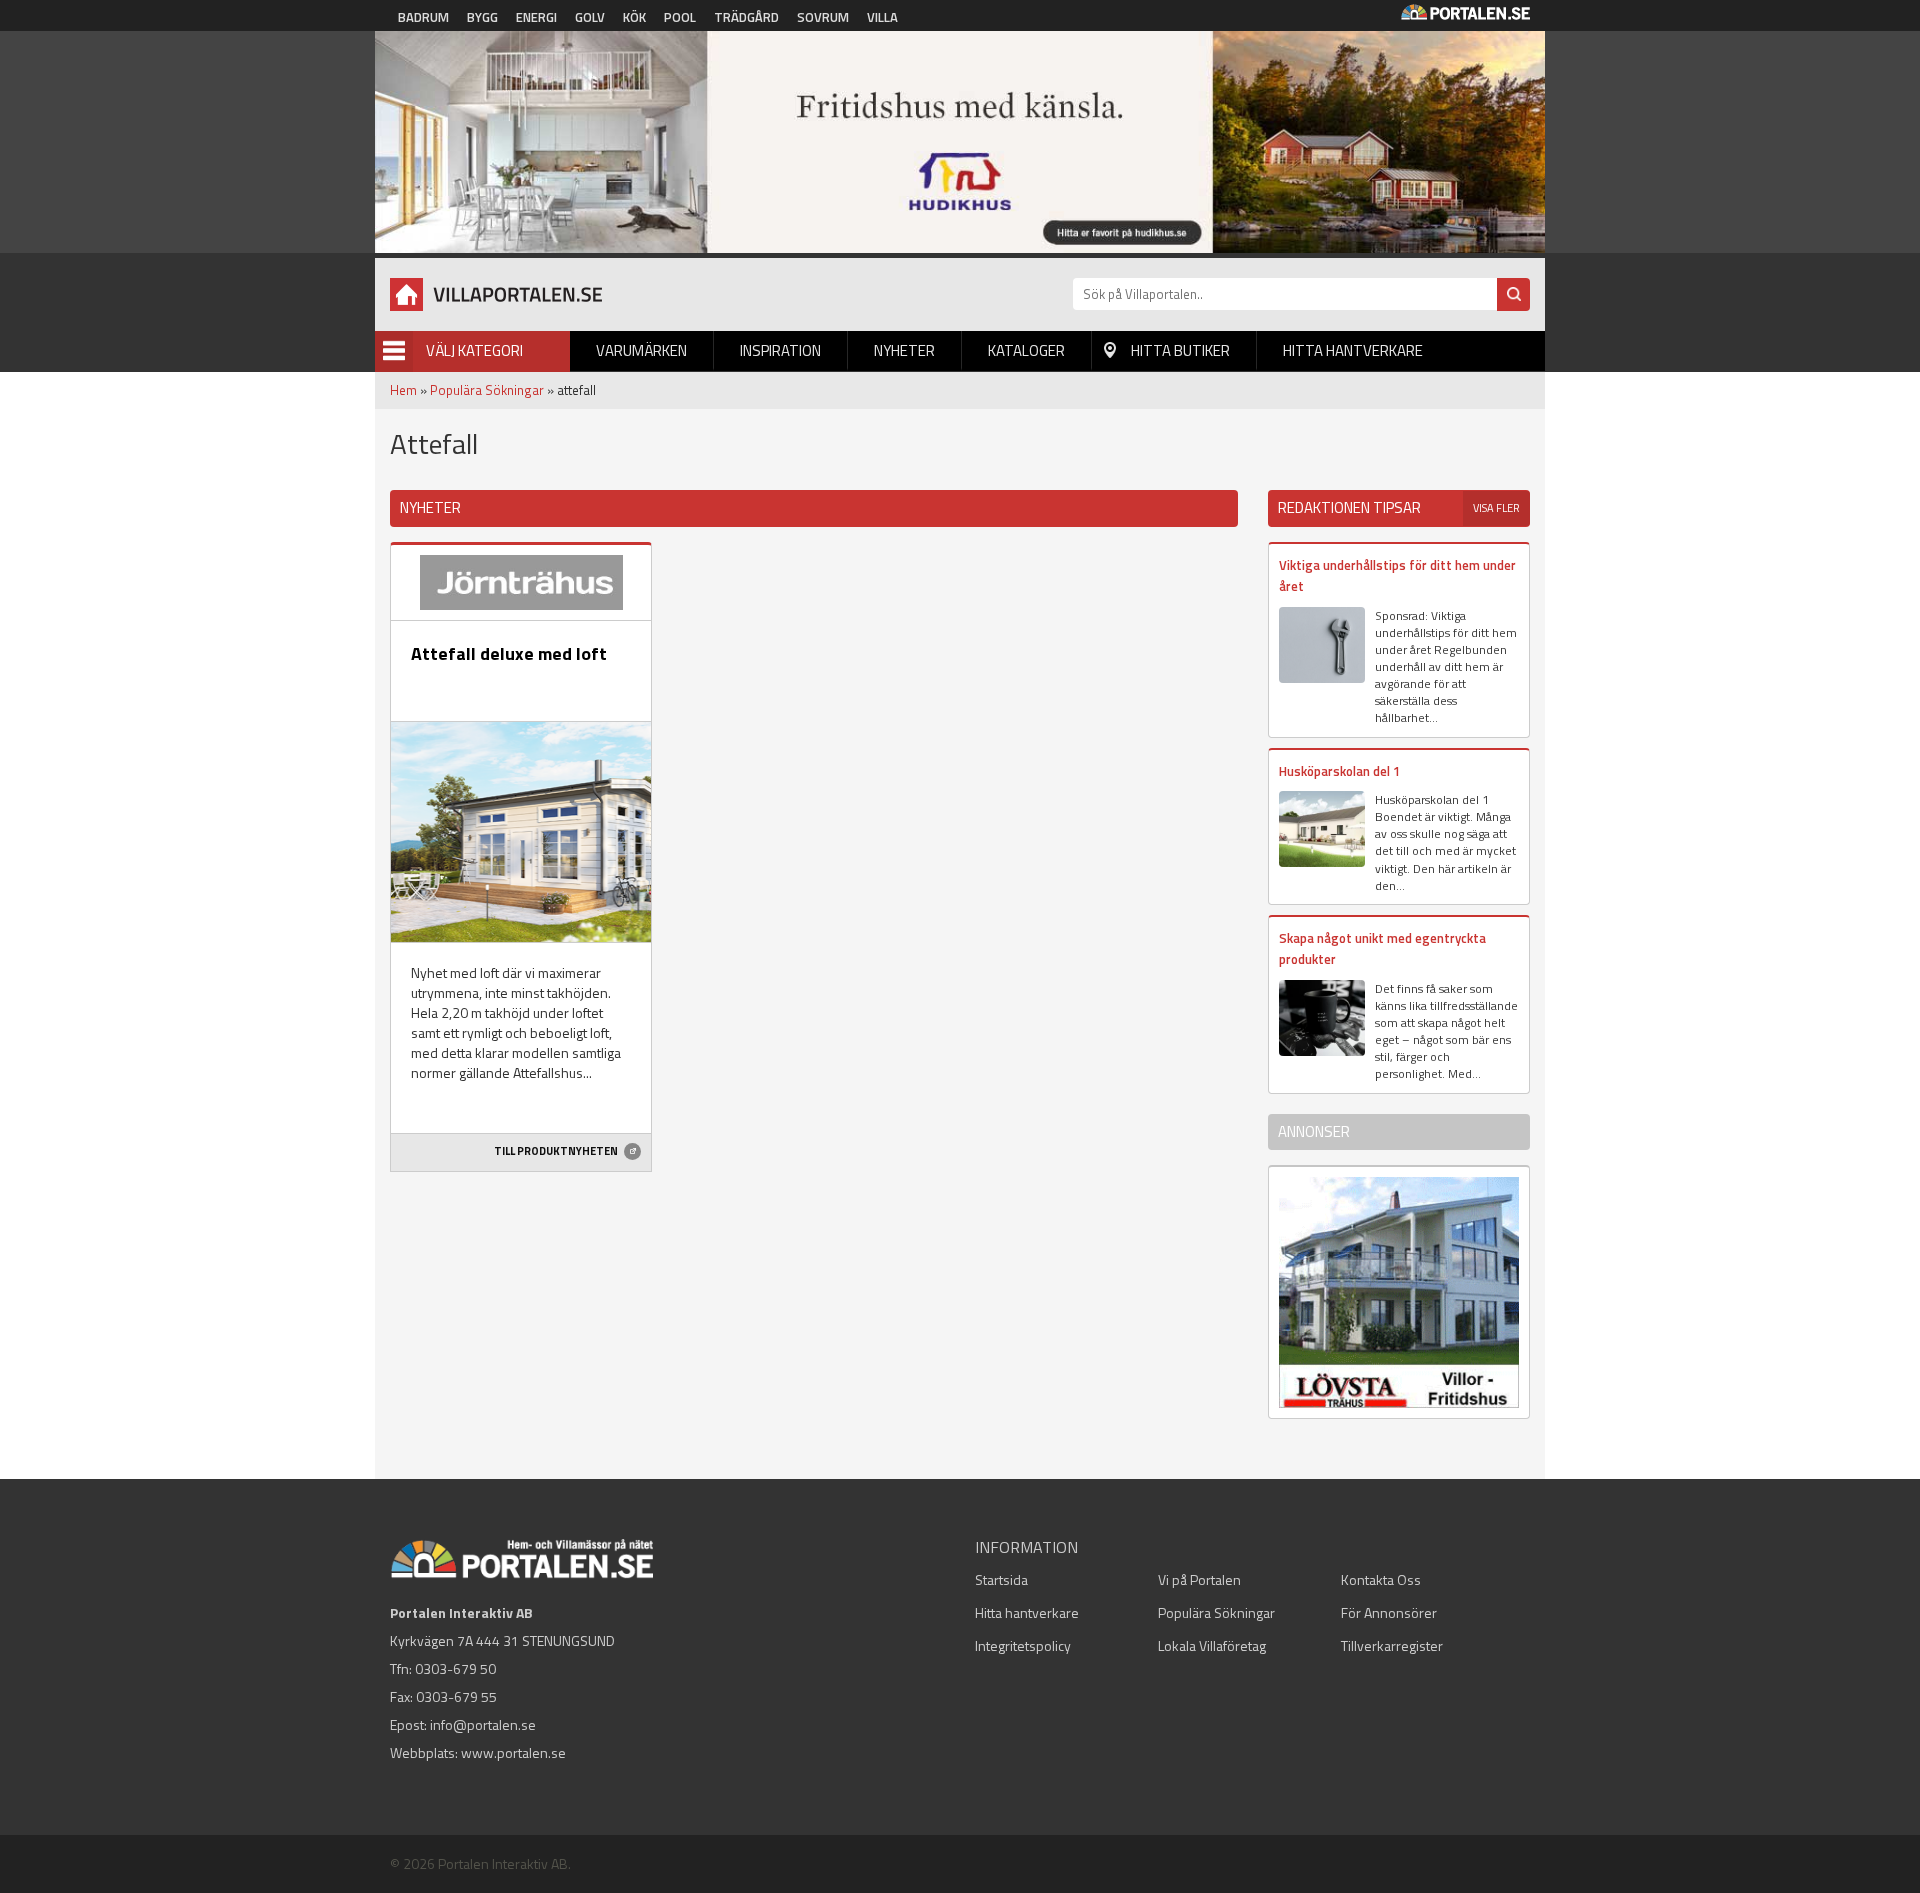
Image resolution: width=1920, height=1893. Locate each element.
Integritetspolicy (1023, 1645)
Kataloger (1026, 350)
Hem (403, 390)
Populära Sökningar (487, 390)
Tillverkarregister (1392, 1645)
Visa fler (1496, 508)
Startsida (1001, 1579)
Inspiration (780, 350)
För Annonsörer (1389, 1612)
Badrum (423, 17)
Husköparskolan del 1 (1339, 771)
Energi (536, 17)
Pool (680, 17)
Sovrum (823, 17)
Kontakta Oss (1381, 1579)
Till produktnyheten (557, 1151)
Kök (634, 17)
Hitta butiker (1180, 350)
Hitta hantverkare (1353, 350)
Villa (882, 17)
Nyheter (904, 350)
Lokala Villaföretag (1212, 1645)
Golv (590, 17)
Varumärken (641, 350)
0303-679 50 (455, 1668)
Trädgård (746, 17)
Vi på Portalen (1199, 1579)
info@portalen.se (483, 1724)
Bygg (482, 17)
